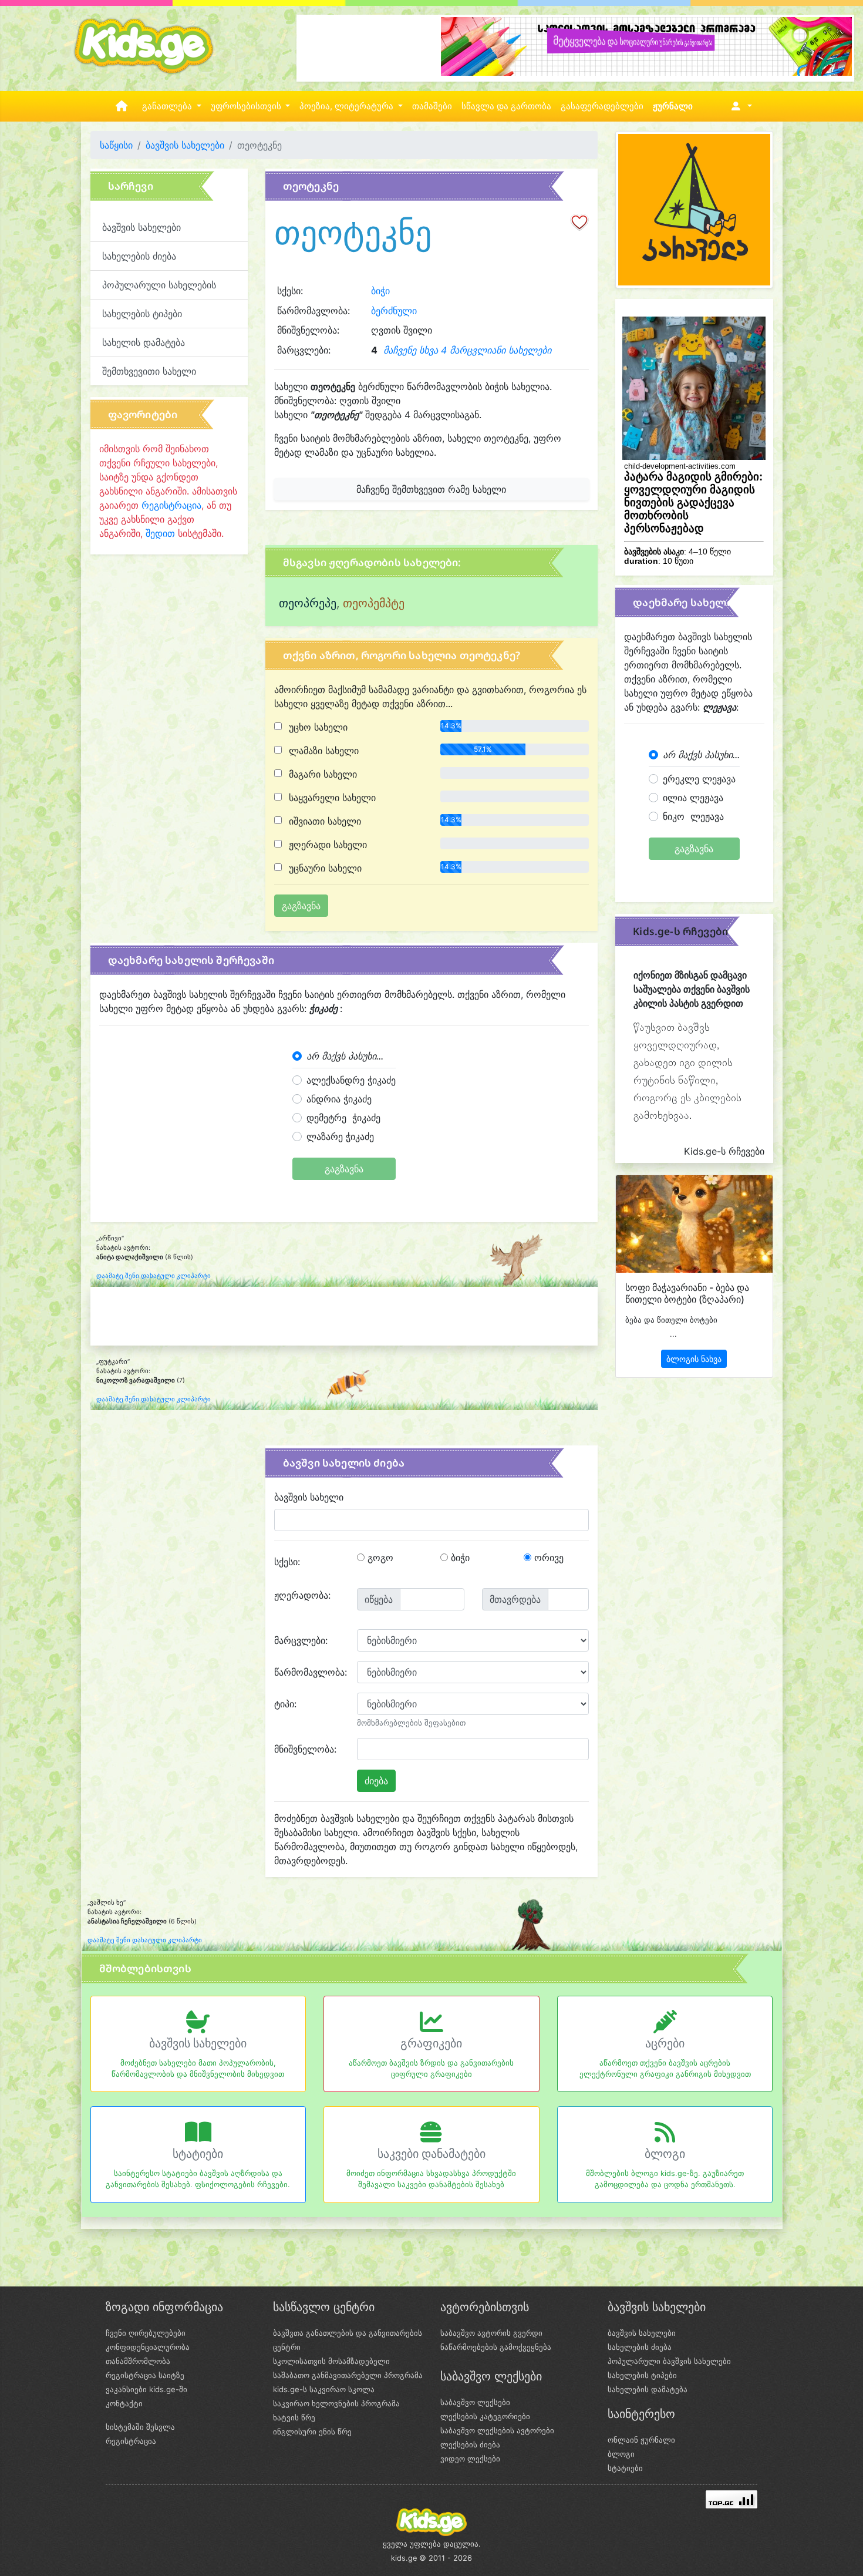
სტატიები (198, 2154)
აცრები (665, 2043)
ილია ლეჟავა (693, 798)
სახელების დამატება (648, 2389)
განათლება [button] (168, 106)
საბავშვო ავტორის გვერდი (491, 2333)
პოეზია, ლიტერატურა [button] (348, 106)
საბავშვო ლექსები (475, 2402)
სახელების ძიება (139, 256)
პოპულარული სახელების (159, 285)
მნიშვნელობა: (305, 1749)
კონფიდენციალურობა (148, 2347)
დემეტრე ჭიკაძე (343, 1118)
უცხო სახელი (317, 727)
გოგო (379, 1558)
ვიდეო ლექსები (470, 2459)
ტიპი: (285, 1704)
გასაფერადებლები (602, 106)
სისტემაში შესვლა (140, 2427)
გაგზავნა (344, 1169)
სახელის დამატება (144, 342)
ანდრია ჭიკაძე (339, 1099)
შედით (160, 533)
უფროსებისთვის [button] (247, 106)
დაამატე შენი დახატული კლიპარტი (154, 1276)
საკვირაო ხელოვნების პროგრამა (336, 2403)
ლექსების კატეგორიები (485, 2416)
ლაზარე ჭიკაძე (340, 1136)
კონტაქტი (124, 2403)
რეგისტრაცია (171, 505)
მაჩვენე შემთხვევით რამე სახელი (431, 489)
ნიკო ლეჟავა (693, 816)
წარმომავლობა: (311, 1672)
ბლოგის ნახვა (694, 1359)
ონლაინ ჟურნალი (641, 2440)
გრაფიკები (431, 2043)
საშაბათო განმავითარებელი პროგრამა (348, 2375)
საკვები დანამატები (431, 2154)
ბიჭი (380, 291)
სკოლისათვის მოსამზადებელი (331, 2361)
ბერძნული (394, 311)
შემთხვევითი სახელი (149, 371)
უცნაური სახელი (324, 868)
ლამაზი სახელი (322, 751)
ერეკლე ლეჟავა (699, 779)
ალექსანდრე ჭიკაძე (351, 1080)
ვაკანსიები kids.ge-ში (146, 2389)
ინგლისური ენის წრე (312, 2432)
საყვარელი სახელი (331, 798)
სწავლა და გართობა (506, 106)
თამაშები (432, 106)
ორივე (547, 1558)
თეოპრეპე (308, 603)
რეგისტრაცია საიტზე (145, 2375)
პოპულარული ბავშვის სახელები (669, 2361)
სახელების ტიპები (142, 314)
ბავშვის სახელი (309, 1497)
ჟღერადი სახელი (326, 845)
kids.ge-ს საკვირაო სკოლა (324, 2389)
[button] (739, 106)
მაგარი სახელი (321, 774)
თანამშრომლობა (138, 2361)
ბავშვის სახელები (185, 145)
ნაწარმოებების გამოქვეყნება (496, 2347)
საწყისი (116, 145)
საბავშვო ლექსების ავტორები (497, 2430)
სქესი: (287, 1562)
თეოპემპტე (374, 603)
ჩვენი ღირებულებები (146, 2333)
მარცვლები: (301, 1640)
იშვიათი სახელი (323, 821)
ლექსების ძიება (470, 2444)
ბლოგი (665, 2154)
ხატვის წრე (294, 2417)
